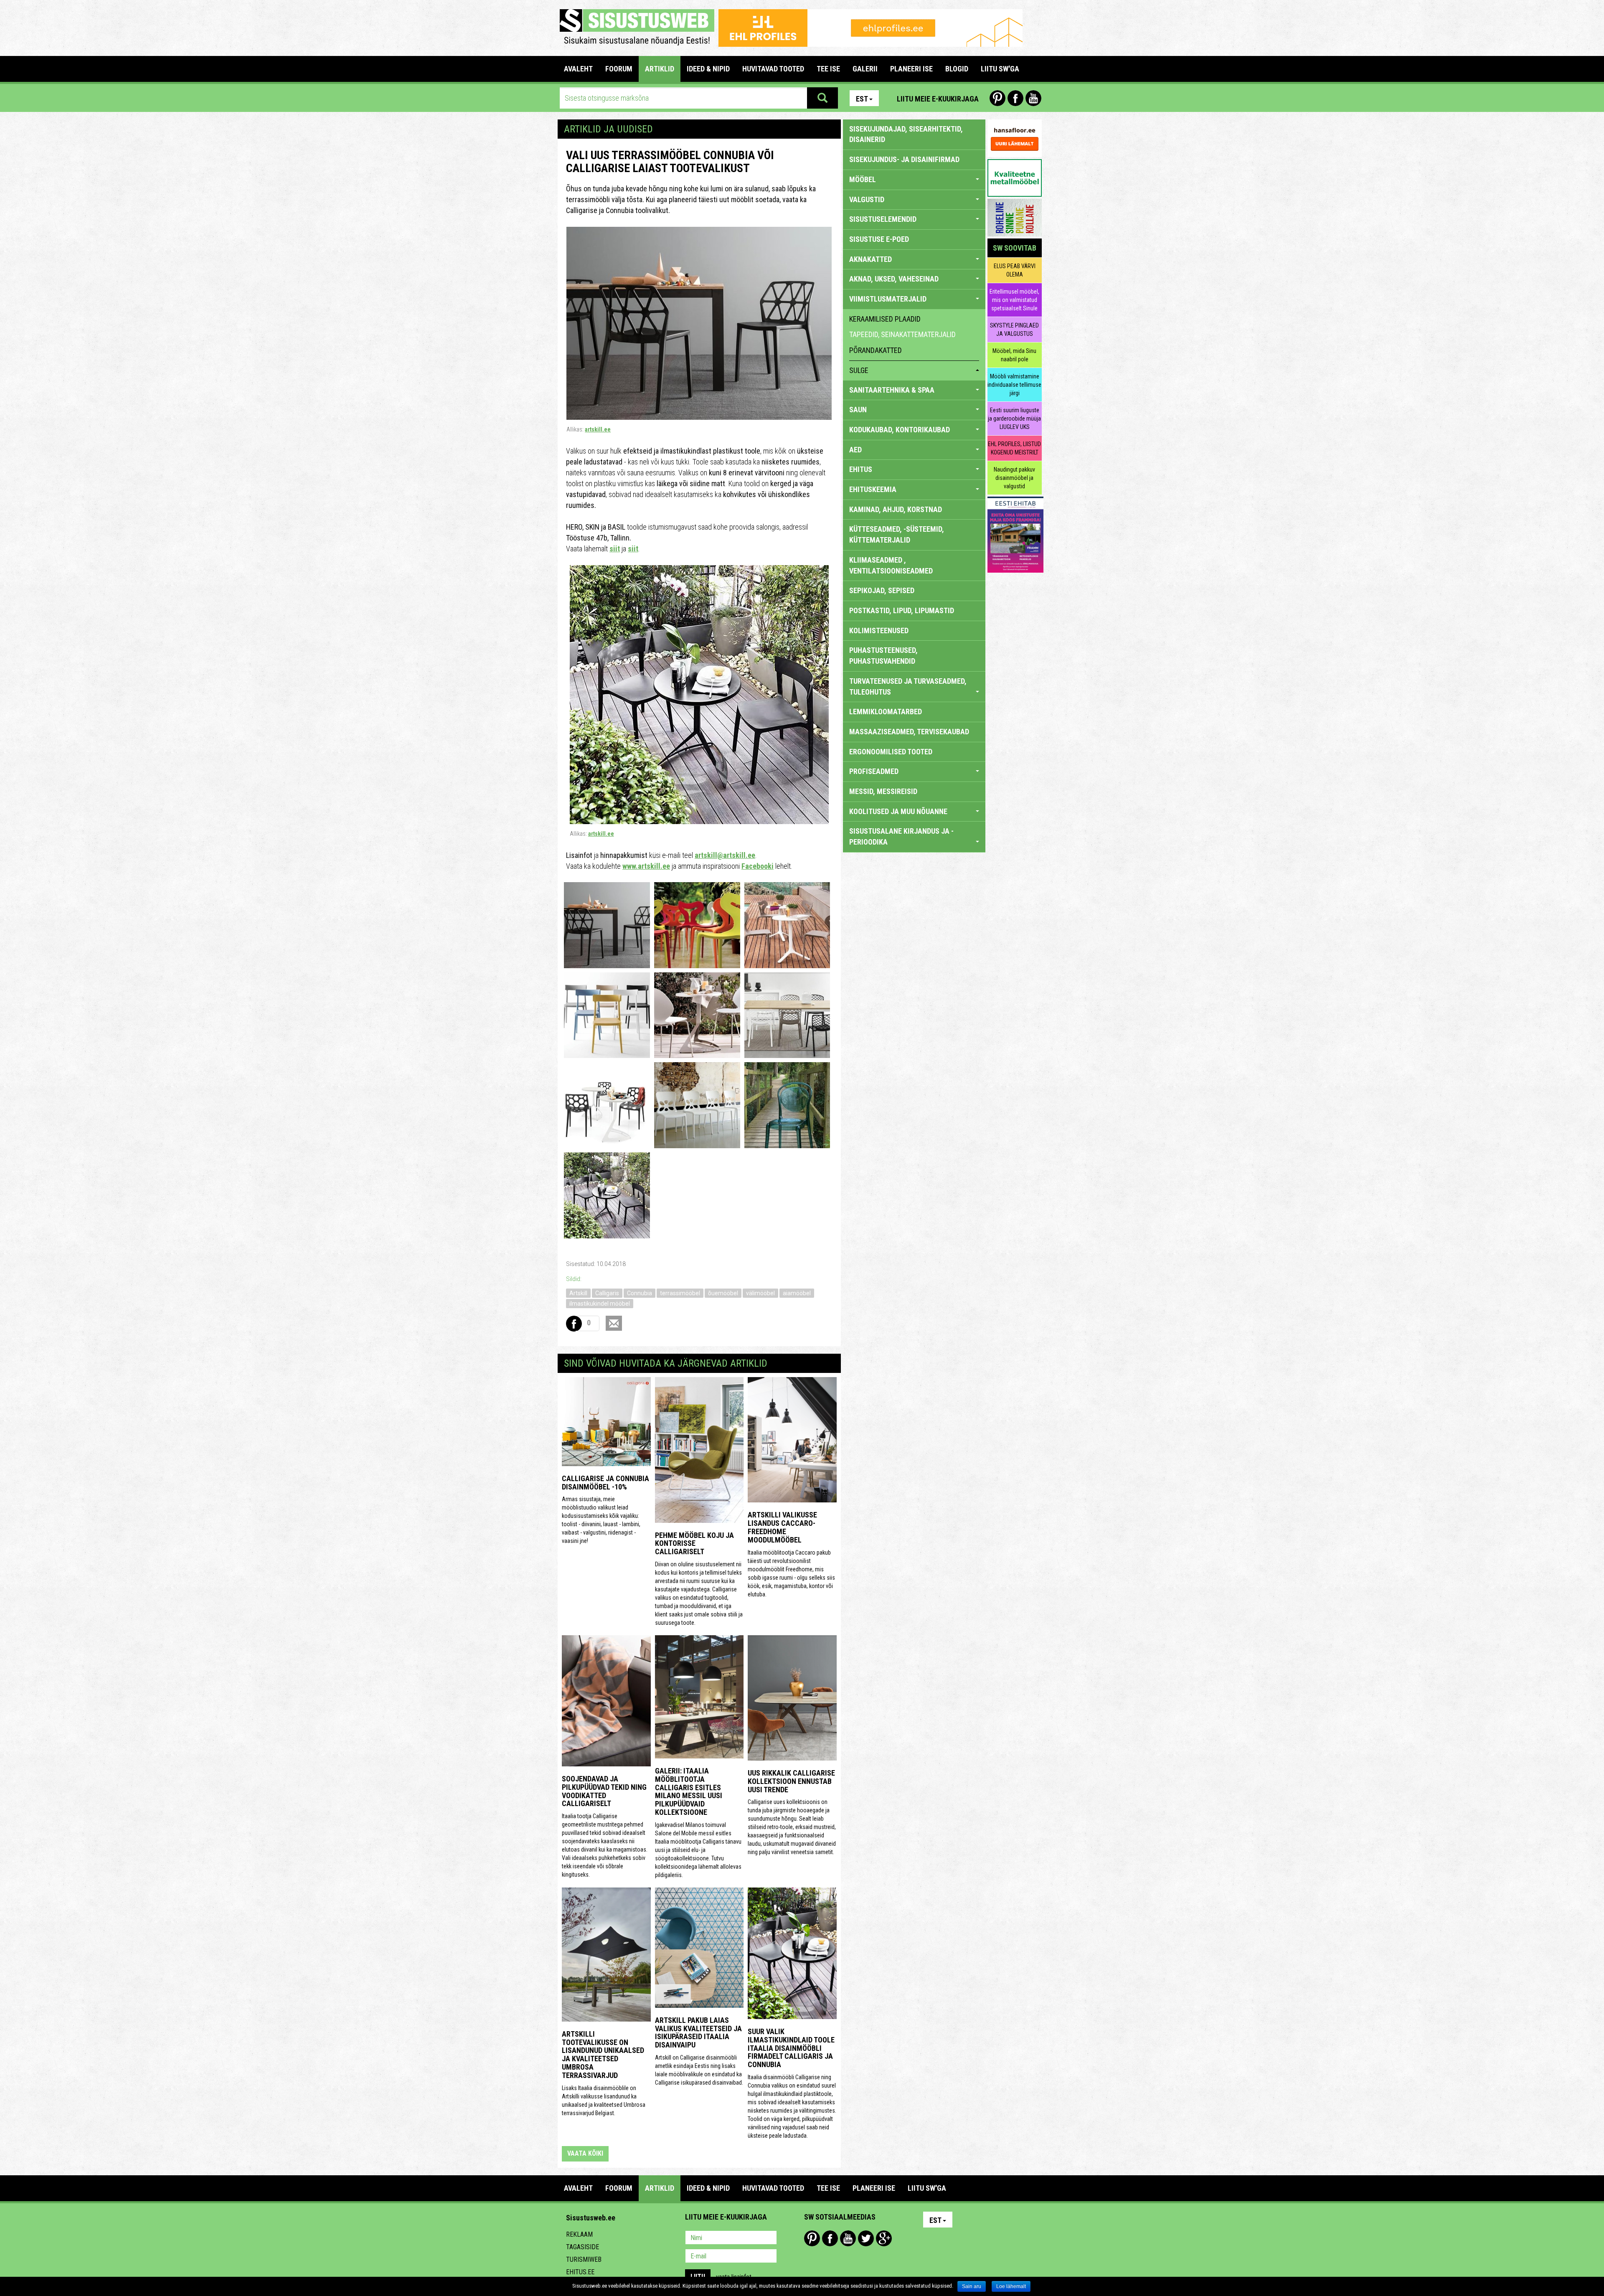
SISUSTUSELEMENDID (883, 219)
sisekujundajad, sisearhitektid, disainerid (906, 134)
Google (884, 2238)
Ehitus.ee (580, 2272)
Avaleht (578, 69)
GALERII (865, 69)
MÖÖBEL (863, 179)
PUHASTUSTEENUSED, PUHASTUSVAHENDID (883, 656)
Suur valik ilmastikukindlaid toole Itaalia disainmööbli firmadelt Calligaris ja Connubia (791, 2048)
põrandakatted (876, 350)
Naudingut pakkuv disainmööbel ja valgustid (1014, 478)
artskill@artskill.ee (725, 855)
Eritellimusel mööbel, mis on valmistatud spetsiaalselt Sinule (1014, 300)
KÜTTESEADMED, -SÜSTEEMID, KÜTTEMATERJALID (897, 534)
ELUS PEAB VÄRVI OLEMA (1015, 270)
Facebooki (758, 866)
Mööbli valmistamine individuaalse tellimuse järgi (1014, 385)
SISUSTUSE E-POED (879, 239)
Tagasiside (582, 2247)
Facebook (1015, 98)
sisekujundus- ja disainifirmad (904, 159)
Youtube (1033, 98)
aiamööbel (797, 1293)
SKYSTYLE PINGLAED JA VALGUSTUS (1014, 330)
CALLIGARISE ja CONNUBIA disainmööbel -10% (605, 1483)
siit (615, 549)
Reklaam (579, 2234)
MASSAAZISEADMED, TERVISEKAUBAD (909, 732)
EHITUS (861, 469)
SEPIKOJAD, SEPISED (882, 590)
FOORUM (619, 69)
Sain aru (972, 2286)
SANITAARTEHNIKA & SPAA (892, 390)
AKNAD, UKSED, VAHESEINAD (894, 279)
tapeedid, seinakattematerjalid (902, 334)
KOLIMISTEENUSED (879, 630)
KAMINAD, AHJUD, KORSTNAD (896, 509)
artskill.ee (598, 429)
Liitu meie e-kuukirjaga (938, 99)
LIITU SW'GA (1000, 69)
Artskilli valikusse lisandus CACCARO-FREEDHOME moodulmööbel (782, 1527)
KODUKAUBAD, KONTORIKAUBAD (900, 430)
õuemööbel (723, 1293)
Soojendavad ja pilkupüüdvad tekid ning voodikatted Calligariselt (604, 1791)
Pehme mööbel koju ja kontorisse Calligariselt (694, 1544)
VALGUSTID (867, 199)
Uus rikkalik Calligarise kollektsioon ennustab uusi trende (791, 1781)
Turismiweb (584, 2259)
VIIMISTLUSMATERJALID (888, 299)
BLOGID (957, 69)
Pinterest (997, 98)
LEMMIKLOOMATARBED (886, 712)
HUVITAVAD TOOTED (773, 69)
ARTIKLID (660, 69)
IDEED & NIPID (708, 69)
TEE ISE (828, 69)
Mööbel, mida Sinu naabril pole (1014, 355)
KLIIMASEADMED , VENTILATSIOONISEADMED (891, 565)
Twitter (866, 2238)
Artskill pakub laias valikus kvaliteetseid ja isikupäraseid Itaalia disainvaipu (698, 2032)
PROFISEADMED (874, 771)
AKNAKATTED (871, 259)
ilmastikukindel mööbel (600, 1304)
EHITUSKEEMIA (873, 489)
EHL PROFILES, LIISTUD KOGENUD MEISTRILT (1014, 448)
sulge (859, 370)
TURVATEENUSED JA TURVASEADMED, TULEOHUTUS (908, 686)
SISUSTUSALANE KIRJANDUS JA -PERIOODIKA (901, 836)
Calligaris (607, 1293)
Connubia (640, 1293)
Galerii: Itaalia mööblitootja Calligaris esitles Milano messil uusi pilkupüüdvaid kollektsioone (689, 1791)
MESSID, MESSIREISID (883, 791)
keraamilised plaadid (885, 319)
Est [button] (862, 99)
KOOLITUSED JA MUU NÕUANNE (898, 811)
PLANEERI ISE (911, 69)
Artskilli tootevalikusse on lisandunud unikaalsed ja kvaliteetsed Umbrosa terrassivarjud (603, 2055)
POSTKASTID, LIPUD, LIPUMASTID (902, 610)
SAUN (858, 410)
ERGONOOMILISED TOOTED (891, 752)
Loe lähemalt (1011, 2286)
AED (855, 450)
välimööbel (760, 1293)
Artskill (578, 1293)
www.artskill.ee (646, 866)
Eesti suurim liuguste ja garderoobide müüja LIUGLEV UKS (1014, 419)
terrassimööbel (680, 1293)
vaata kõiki (585, 2153)
